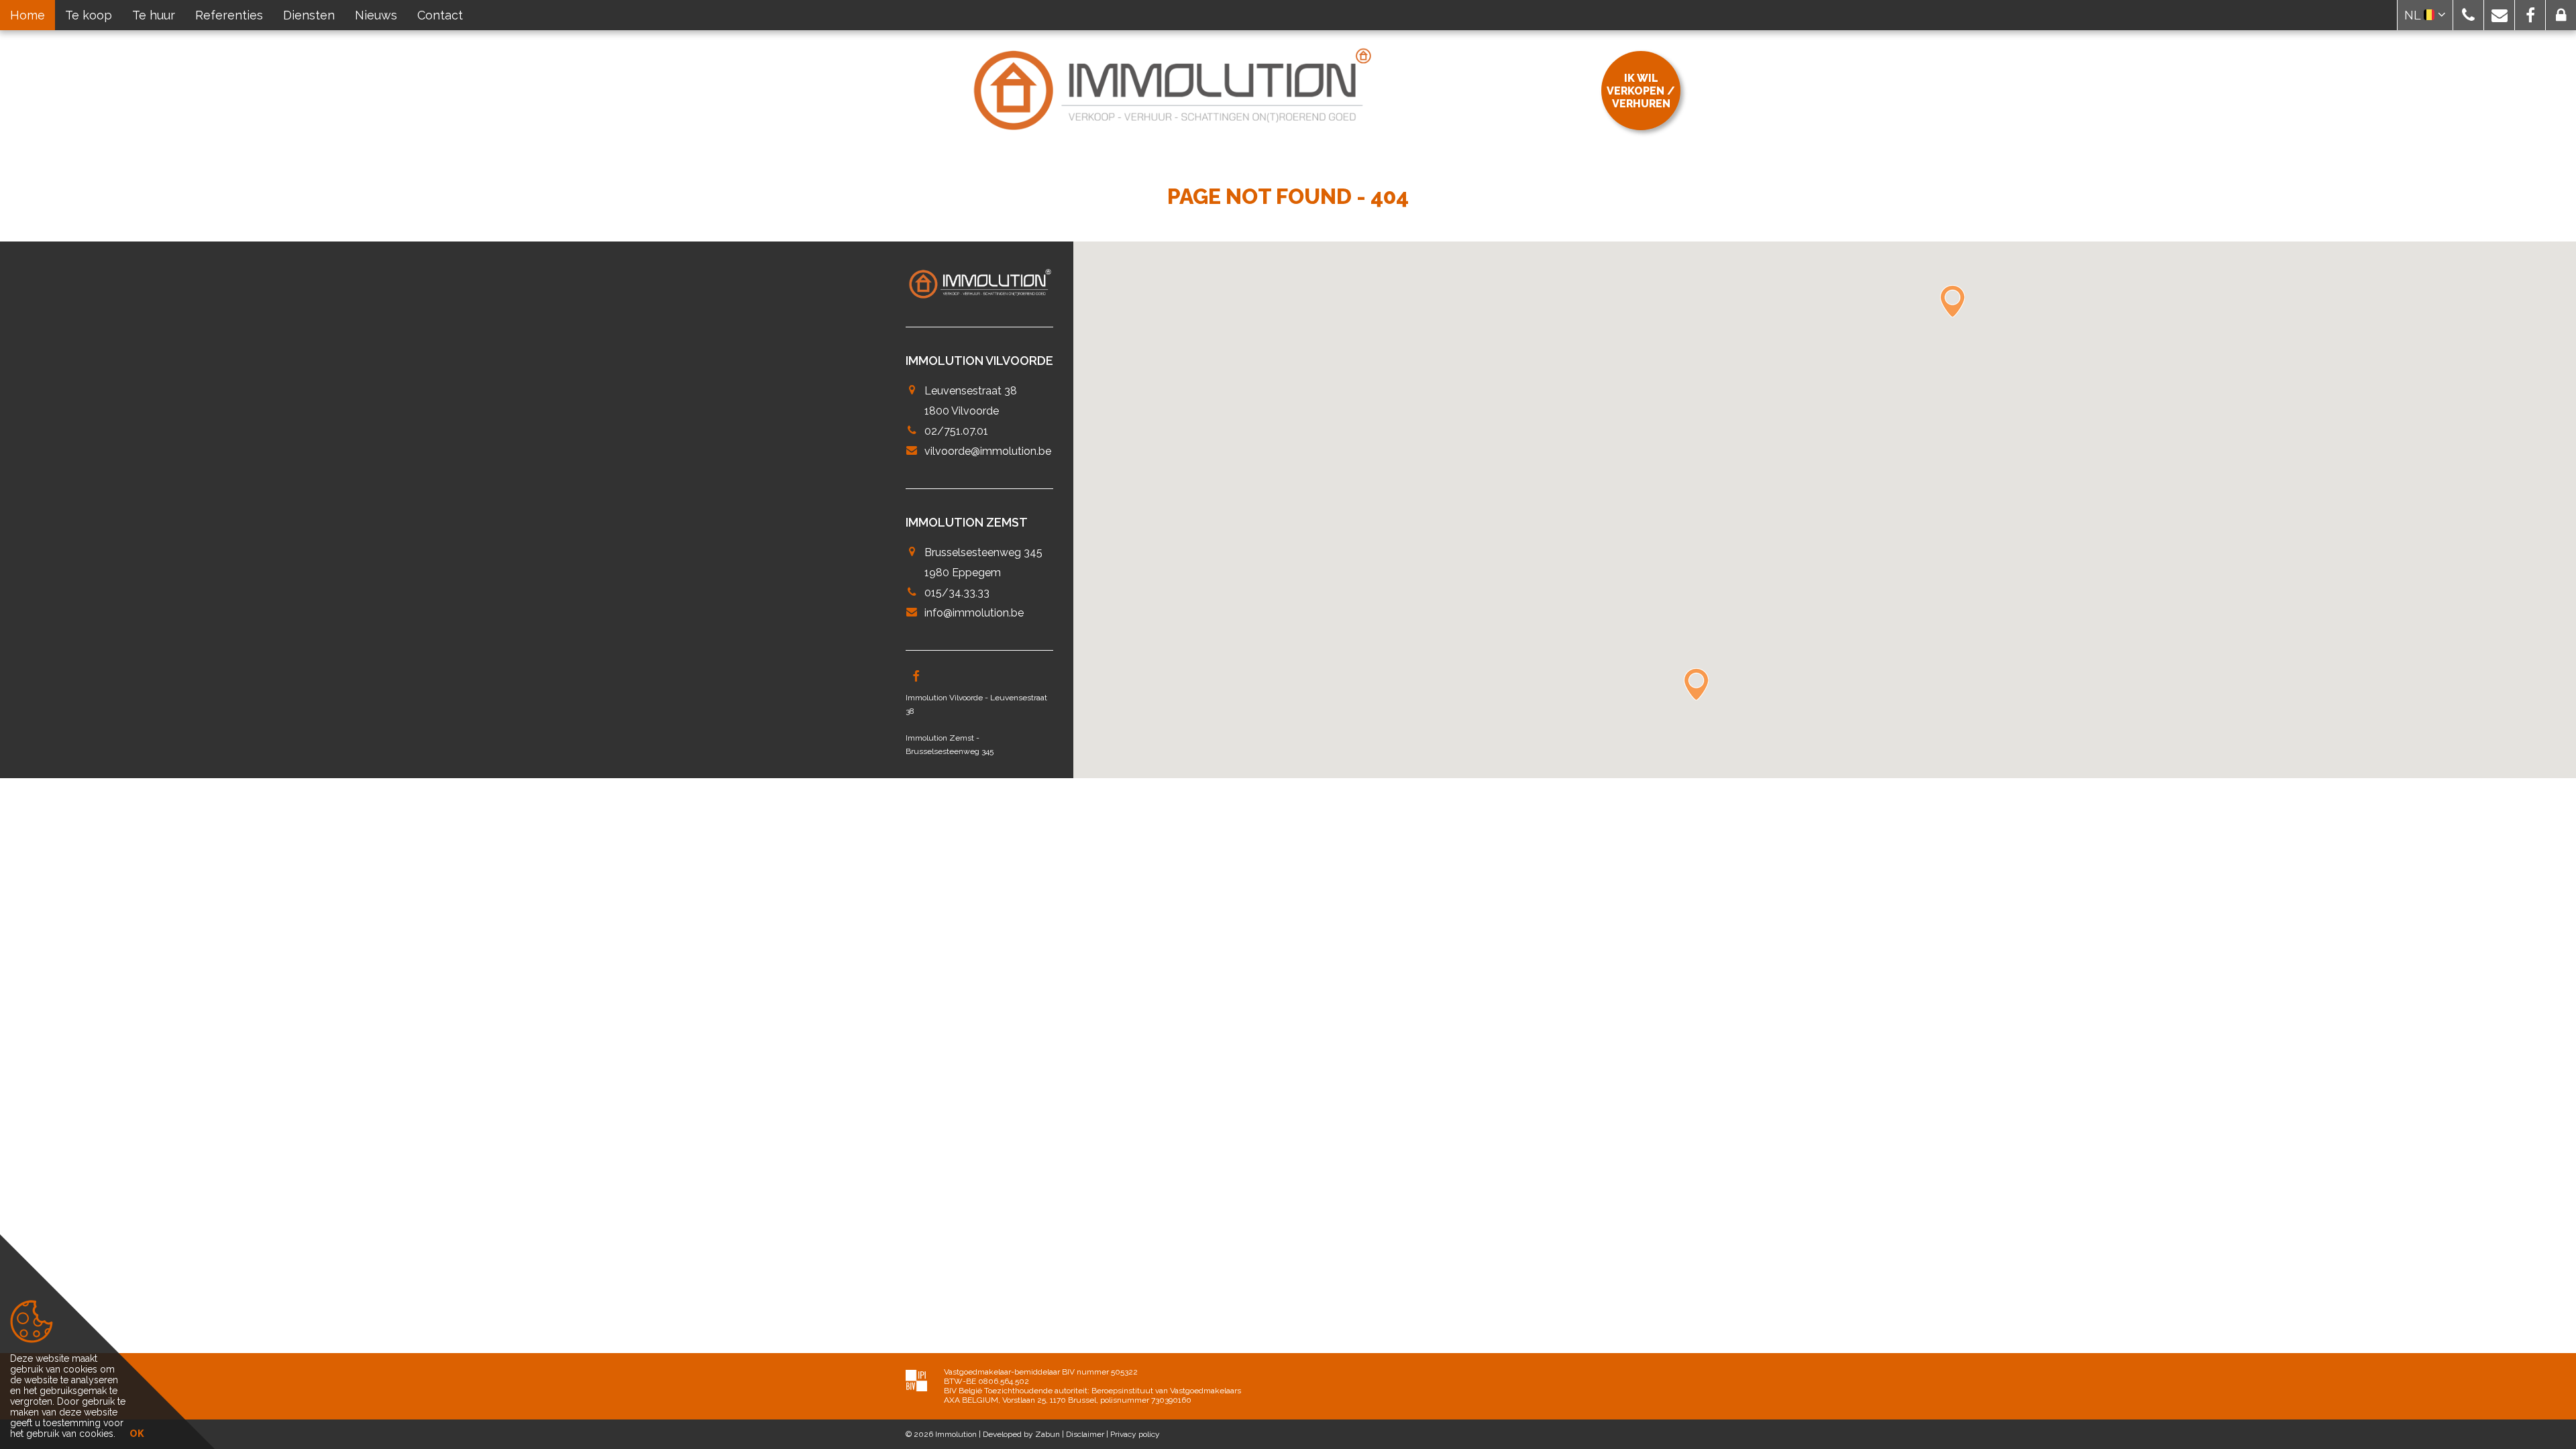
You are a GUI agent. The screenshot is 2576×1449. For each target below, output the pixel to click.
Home (28, 15)
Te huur (154, 15)
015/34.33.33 (957, 593)
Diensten (309, 15)
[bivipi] (916, 1380)
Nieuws (376, 15)
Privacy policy (1135, 1434)
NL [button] (2414, 15)
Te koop (89, 15)
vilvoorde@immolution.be (988, 451)
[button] (2468, 15)
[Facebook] (916, 678)
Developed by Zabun (1021, 1434)
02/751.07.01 (956, 431)
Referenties (229, 15)
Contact (440, 15)
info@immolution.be (974, 613)
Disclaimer (1085, 1434)
